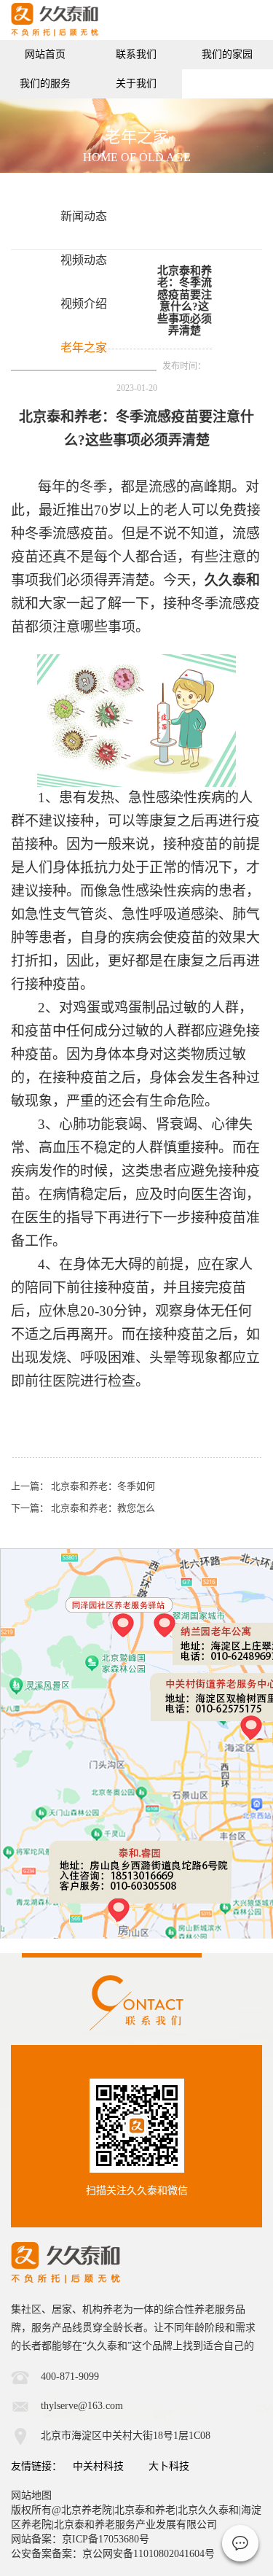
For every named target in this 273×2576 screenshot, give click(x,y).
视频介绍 (84, 304)
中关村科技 (98, 2466)
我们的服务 (45, 84)
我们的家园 (227, 54)
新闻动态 (84, 216)
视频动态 (84, 260)
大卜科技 (169, 2466)
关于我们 (136, 84)
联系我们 (136, 54)
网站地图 (31, 2495)
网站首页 (45, 54)
